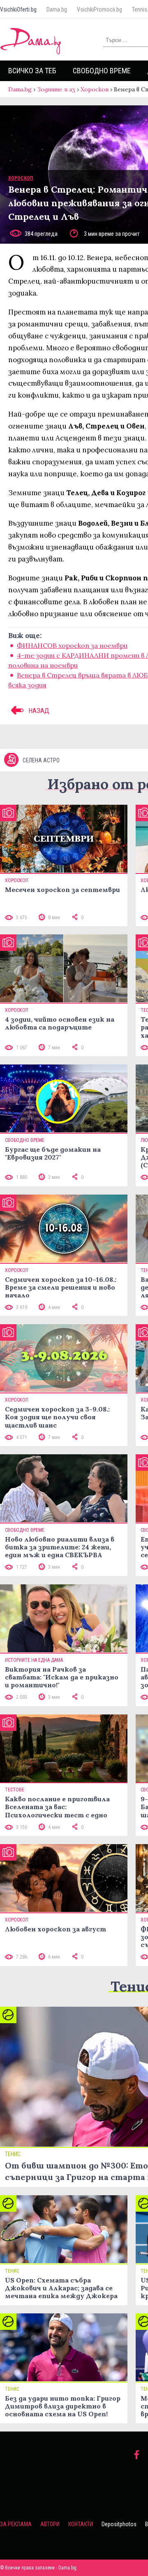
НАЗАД (38, 710)
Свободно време (102, 71)
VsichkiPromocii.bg (99, 9)
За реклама (16, 2524)
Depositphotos (119, 2524)
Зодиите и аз (56, 89)
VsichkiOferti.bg (18, 9)
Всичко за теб (32, 71)
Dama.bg (57, 9)
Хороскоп (95, 89)
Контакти (81, 2524)
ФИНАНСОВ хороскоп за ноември (72, 645)
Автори (50, 2524)
